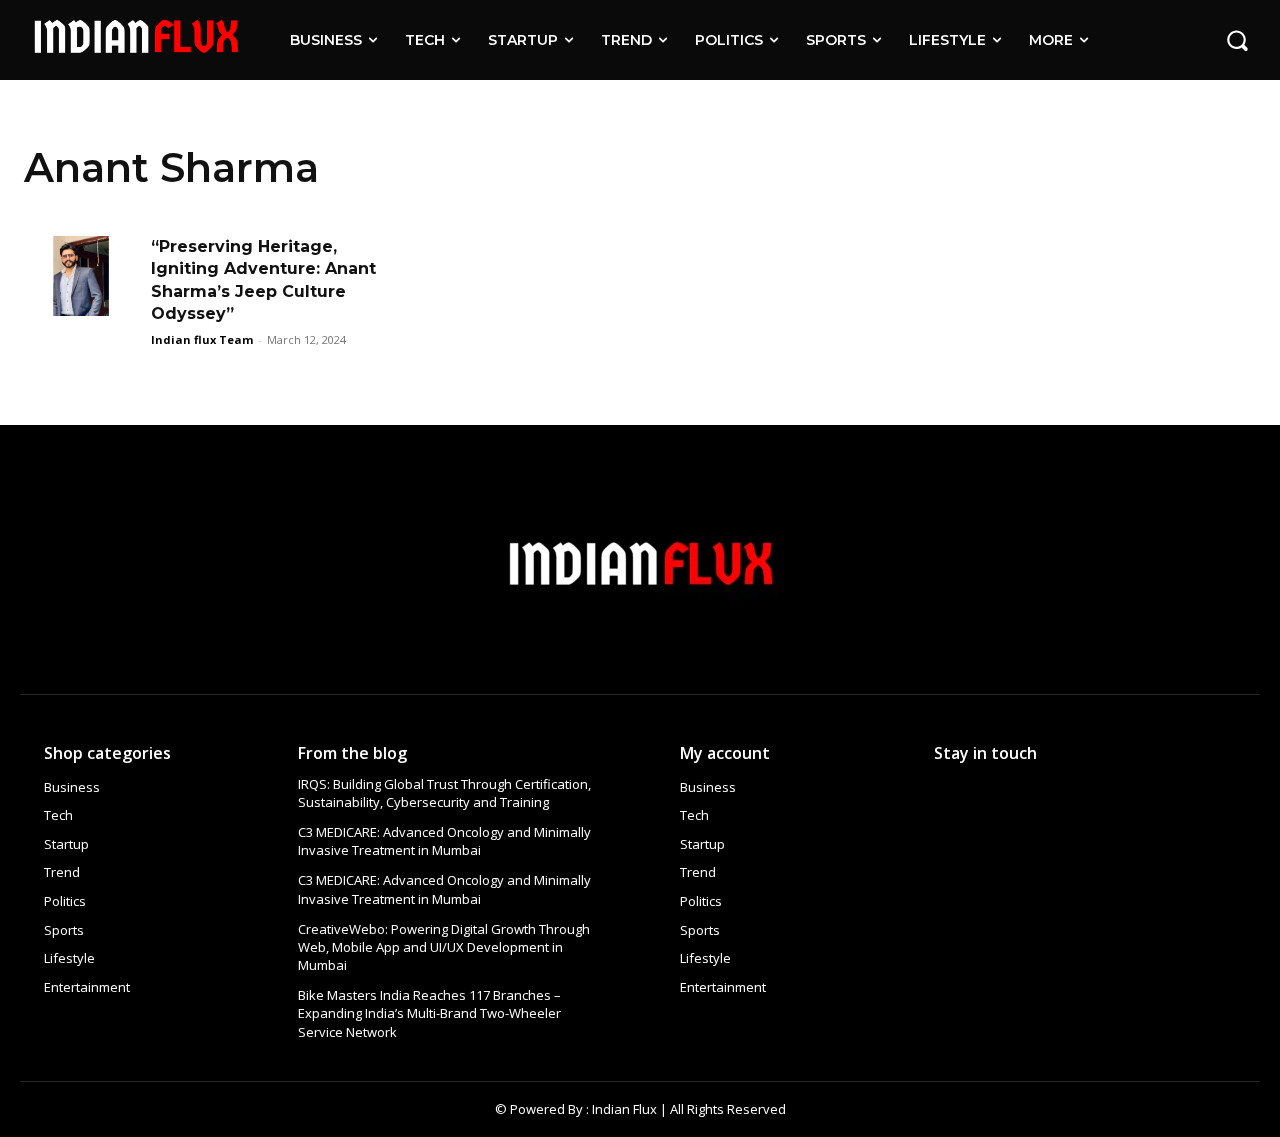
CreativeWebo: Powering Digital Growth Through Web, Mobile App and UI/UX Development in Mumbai (444, 947)
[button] (1237, 40)
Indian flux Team (202, 339)
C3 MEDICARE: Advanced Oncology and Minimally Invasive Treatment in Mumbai (444, 841)
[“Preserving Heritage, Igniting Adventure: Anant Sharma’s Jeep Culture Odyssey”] (81, 276)
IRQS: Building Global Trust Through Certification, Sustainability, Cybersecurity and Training (444, 793)
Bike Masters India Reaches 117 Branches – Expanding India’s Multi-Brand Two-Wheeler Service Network (429, 1013)
